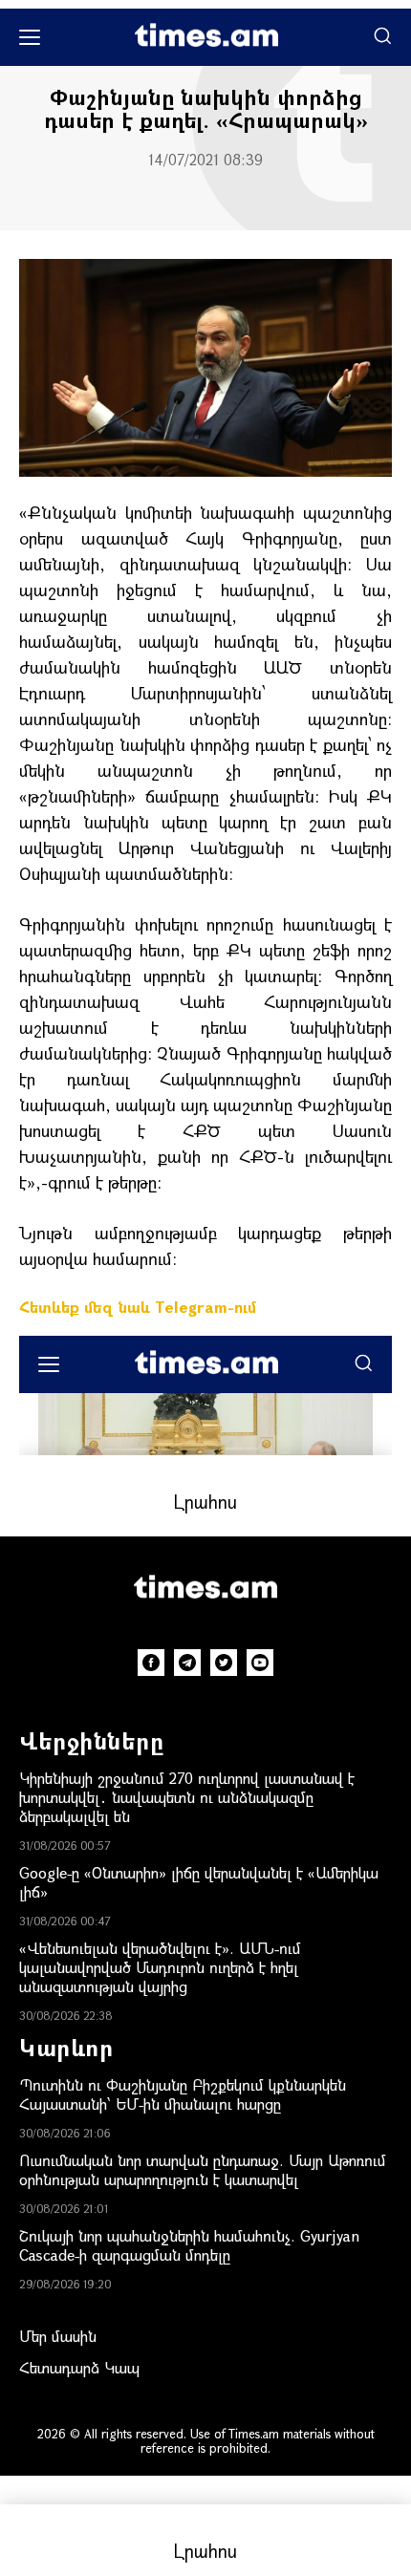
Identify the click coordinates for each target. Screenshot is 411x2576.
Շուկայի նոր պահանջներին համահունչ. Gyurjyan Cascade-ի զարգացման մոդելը (189, 2245)
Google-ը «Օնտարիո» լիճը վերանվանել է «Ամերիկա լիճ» (199, 1882)
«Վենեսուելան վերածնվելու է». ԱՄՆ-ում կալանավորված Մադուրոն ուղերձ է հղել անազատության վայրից (160, 1967)
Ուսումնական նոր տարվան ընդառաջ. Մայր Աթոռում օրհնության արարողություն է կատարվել (203, 2169)
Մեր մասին (58, 2336)
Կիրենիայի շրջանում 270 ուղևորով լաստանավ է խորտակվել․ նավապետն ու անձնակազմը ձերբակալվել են (187, 1797)
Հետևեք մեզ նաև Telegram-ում (138, 1307)
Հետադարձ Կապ (79, 2367)
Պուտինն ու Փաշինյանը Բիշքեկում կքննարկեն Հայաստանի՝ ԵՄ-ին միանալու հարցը (183, 2094)
